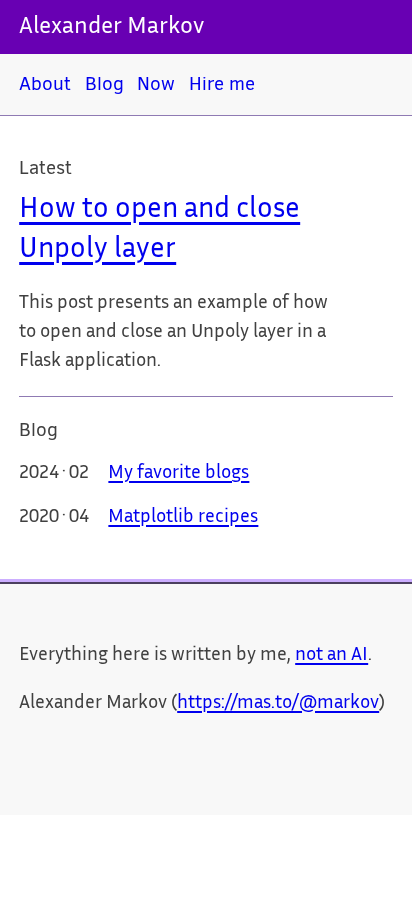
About (45, 83)
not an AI (331, 656)
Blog (104, 83)
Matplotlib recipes (183, 518)
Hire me (222, 83)
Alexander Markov (111, 27)
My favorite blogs (178, 474)
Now (156, 83)
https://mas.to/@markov (278, 704)
